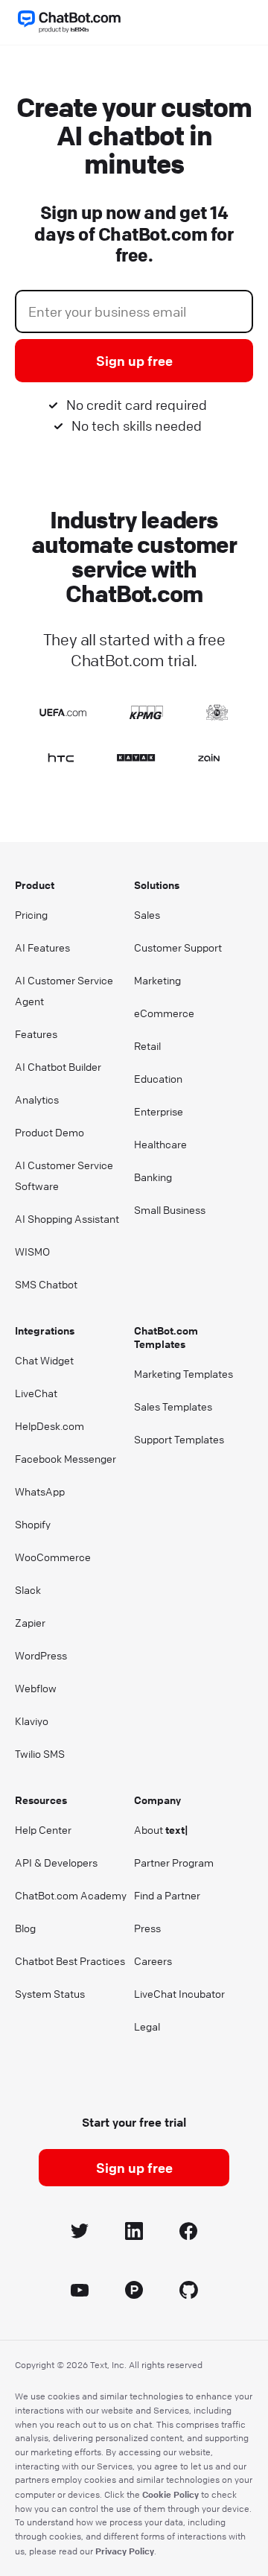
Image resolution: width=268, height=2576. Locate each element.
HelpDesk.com (50, 1425)
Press (147, 1928)
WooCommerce (53, 1557)
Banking (153, 1177)
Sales (147, 914)
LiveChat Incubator (179, 1993)
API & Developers (56, 1862)
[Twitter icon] (80, 2234)
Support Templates (179, 1439)
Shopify (33, 1524)
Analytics (37, 1099)
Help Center (43, 1829)
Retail (147, 1045)
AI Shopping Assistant (67, 1218)
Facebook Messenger (66, 1458)
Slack (28, 1589)
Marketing (157, 980)
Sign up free (134, 361)
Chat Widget (44, 1360)
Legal (147, 2026)
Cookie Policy (170, 2494)
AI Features (42, 947)
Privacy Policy (125, 2551)
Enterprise (159, 1111)
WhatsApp (40, 1491)
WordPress (41, 1655)
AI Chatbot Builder (58, 1066)
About (161, 1829)
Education (158, 1078)
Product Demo (50, 1132)
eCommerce (164, 1013)
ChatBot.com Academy (71, 1895)
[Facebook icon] (189, 2234)
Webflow (36, 1688)
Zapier (30, 1622)
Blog (25, 1928)
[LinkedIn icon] (134, 2234)
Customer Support (178, 947)
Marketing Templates (184, 1373)
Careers (153, 1961)
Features (36, 1034)
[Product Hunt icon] (134, 2292)
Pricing (31, 914)
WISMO (32, 1251)
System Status (50, 1993)
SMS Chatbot (46, 1284)
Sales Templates (173, 1406)
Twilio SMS (40, 1753)
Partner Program (174, 1862)
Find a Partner (167, 1895)
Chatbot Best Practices (70, 1961)
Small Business (170, 1209)
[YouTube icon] (80, 2292)
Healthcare (160, 1144)
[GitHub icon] (189, 2292)
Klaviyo (32, 1721)
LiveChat (36, 1393)
